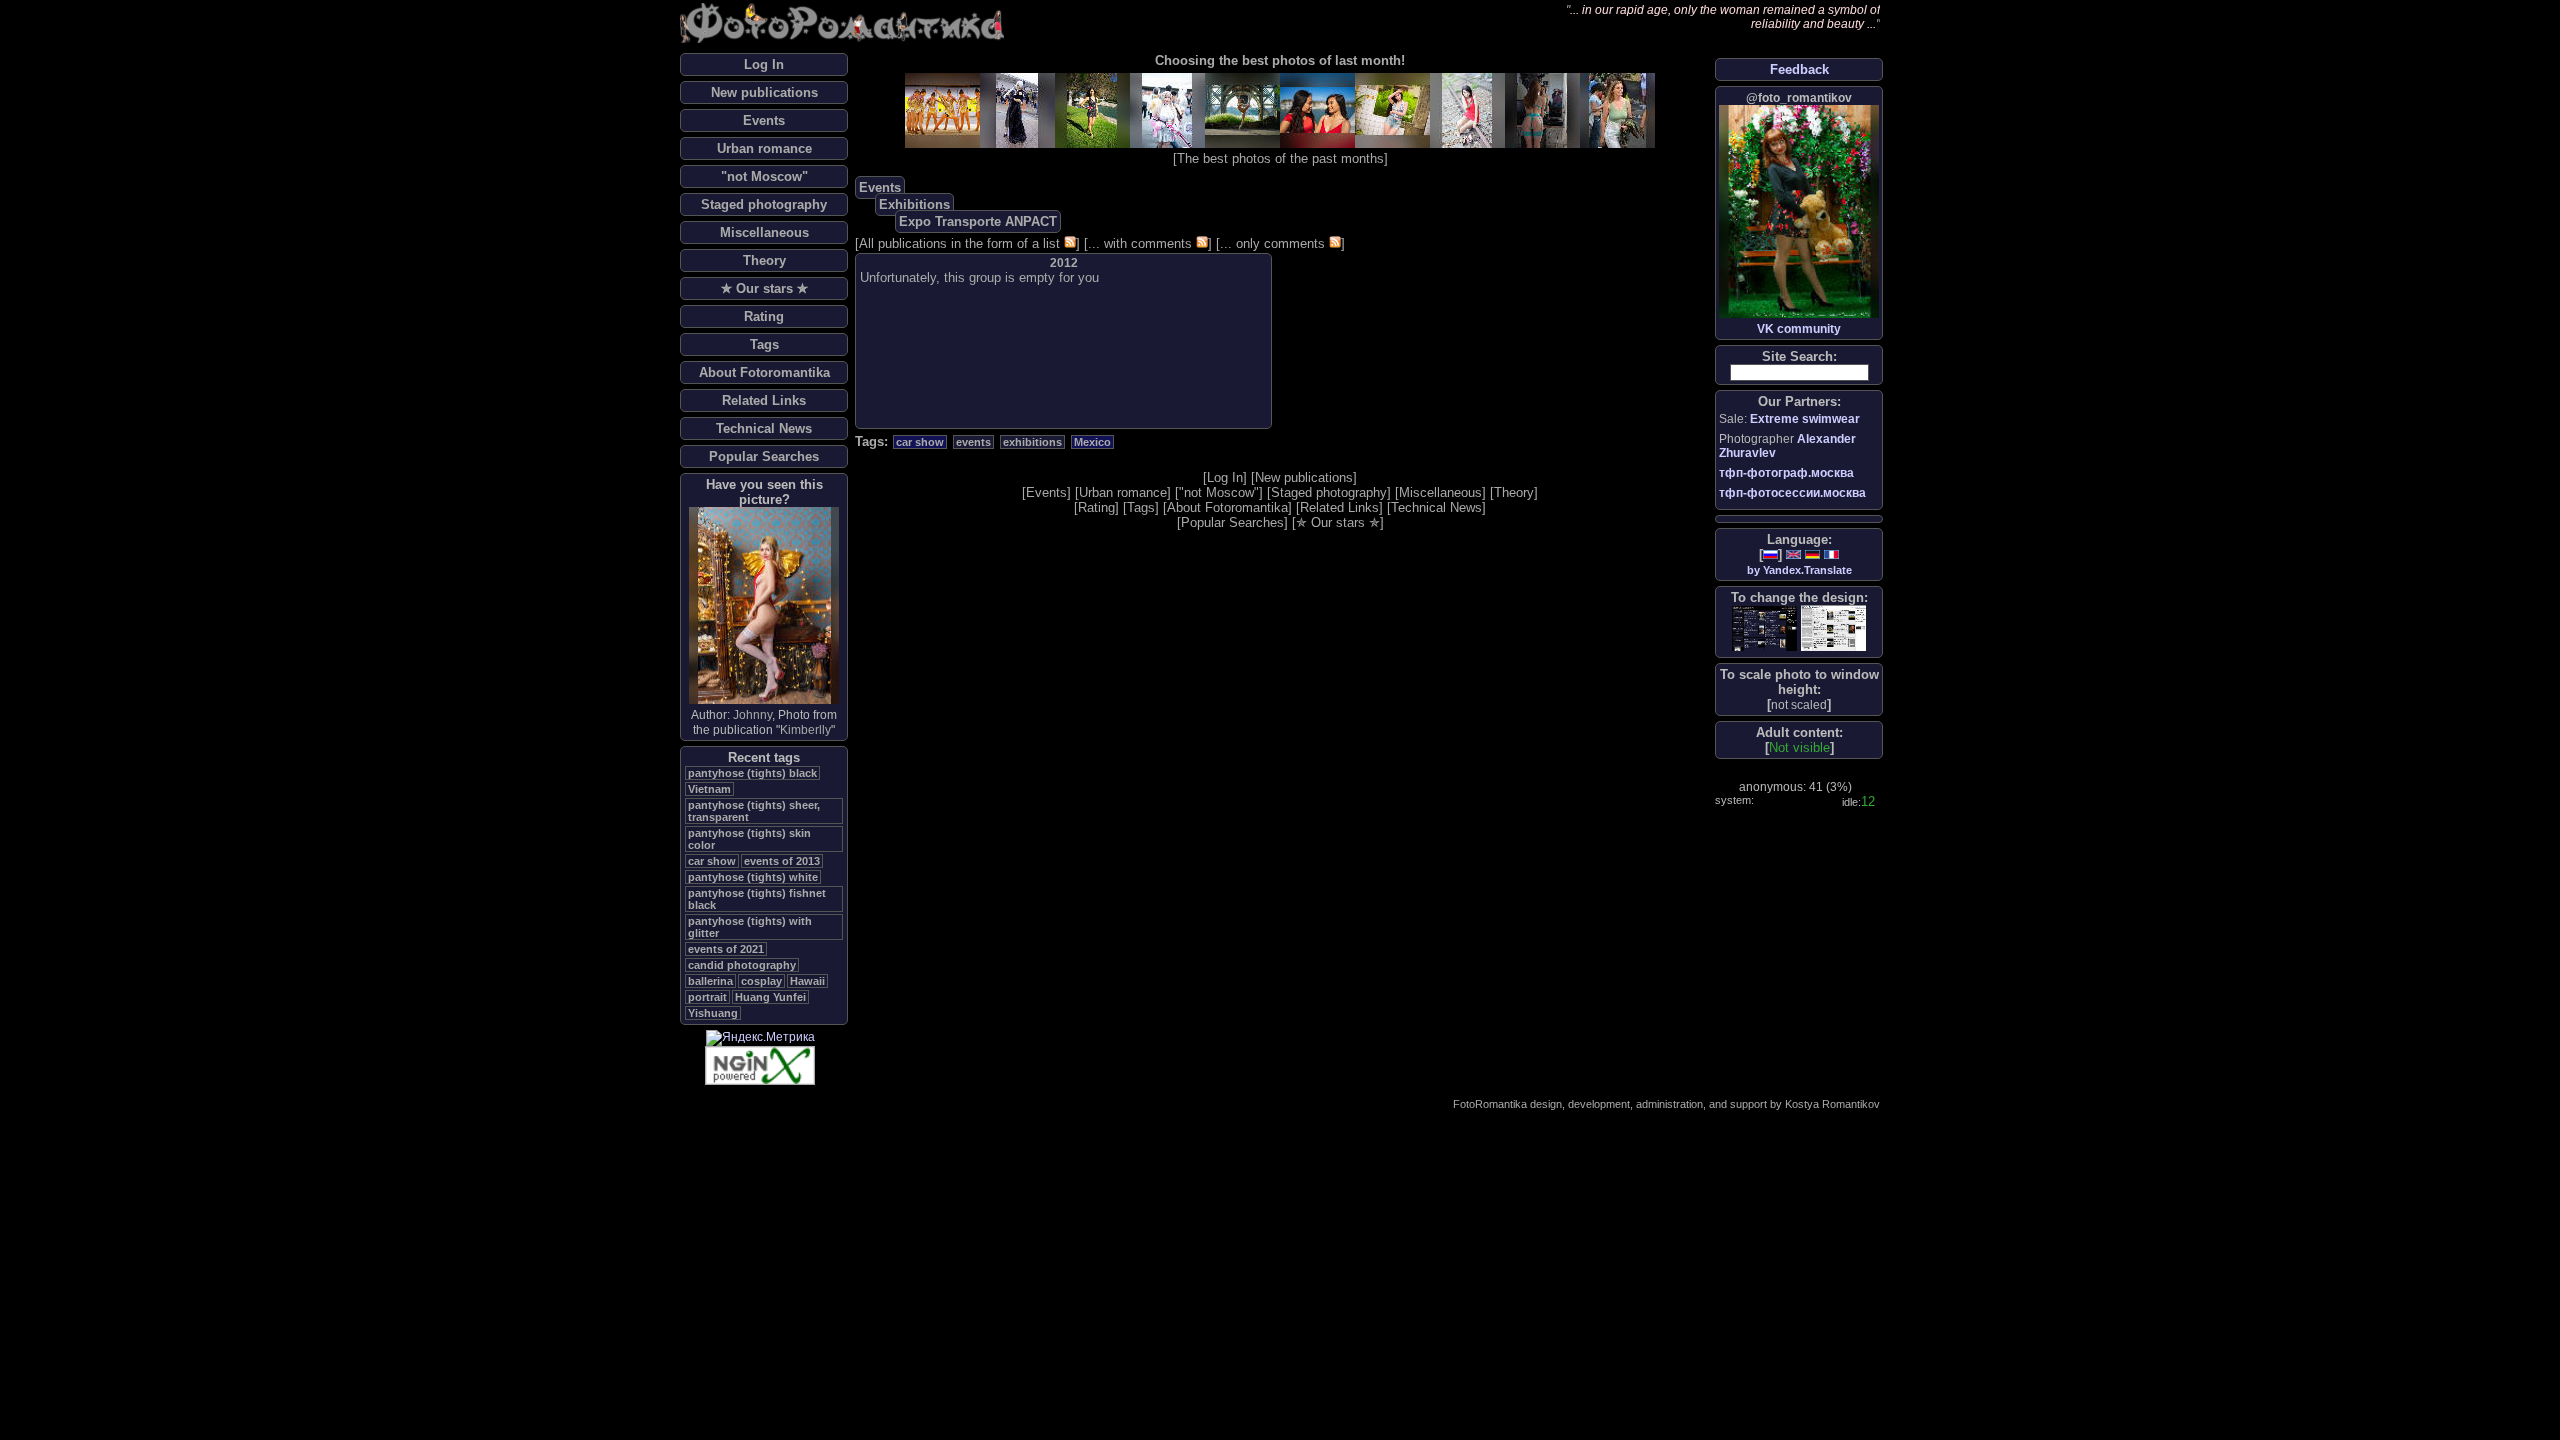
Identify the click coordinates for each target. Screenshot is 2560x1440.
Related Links (764, 400)
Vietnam (709, 789)
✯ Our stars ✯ (764, 288)
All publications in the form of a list (959, 243)
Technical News (764, 428)
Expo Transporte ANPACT (978, 221)
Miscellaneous (764, 232)
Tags (764, 344)
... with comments (1140, 243)
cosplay (761, 981)
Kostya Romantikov (1832, 1104)
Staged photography (764, 204)
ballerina (710, 981)
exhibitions (1032, 442)
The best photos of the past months (1280, 158)
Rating (764, 316)
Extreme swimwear (1805, 419)
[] (1799, 704)
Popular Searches (764, 456)
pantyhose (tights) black (752, 773)
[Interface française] (1831, 554)
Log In (764, 64)
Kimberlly (805, 730)
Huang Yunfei (770, 997)
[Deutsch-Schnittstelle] (1812, 554)
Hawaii (807, 981)
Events (764, 120)
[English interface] (1793, 554)
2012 (1064, 263)
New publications (764, 92)
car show (712, 861)
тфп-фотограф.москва (1786, 473)
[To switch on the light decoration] (1833, 628)
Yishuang (713, 1013)
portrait (707, 997)
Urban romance (764, 148)
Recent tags (764, 757)
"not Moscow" (764, 176)
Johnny (752, 715)
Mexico (1092, 442)
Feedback (1799, 69)
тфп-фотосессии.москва (1792, 493)
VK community (1799, 329)
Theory (764, 260)
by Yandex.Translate (1799, 570)
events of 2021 (726, 949)
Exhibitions (914, 204)
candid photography (742, 965)
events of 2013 (782, 861)
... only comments (1272, 243)
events (973, 442)
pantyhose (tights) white (753, 877)
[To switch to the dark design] (1764, 628)
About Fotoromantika (764, 372)
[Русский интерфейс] (1770, 554)
